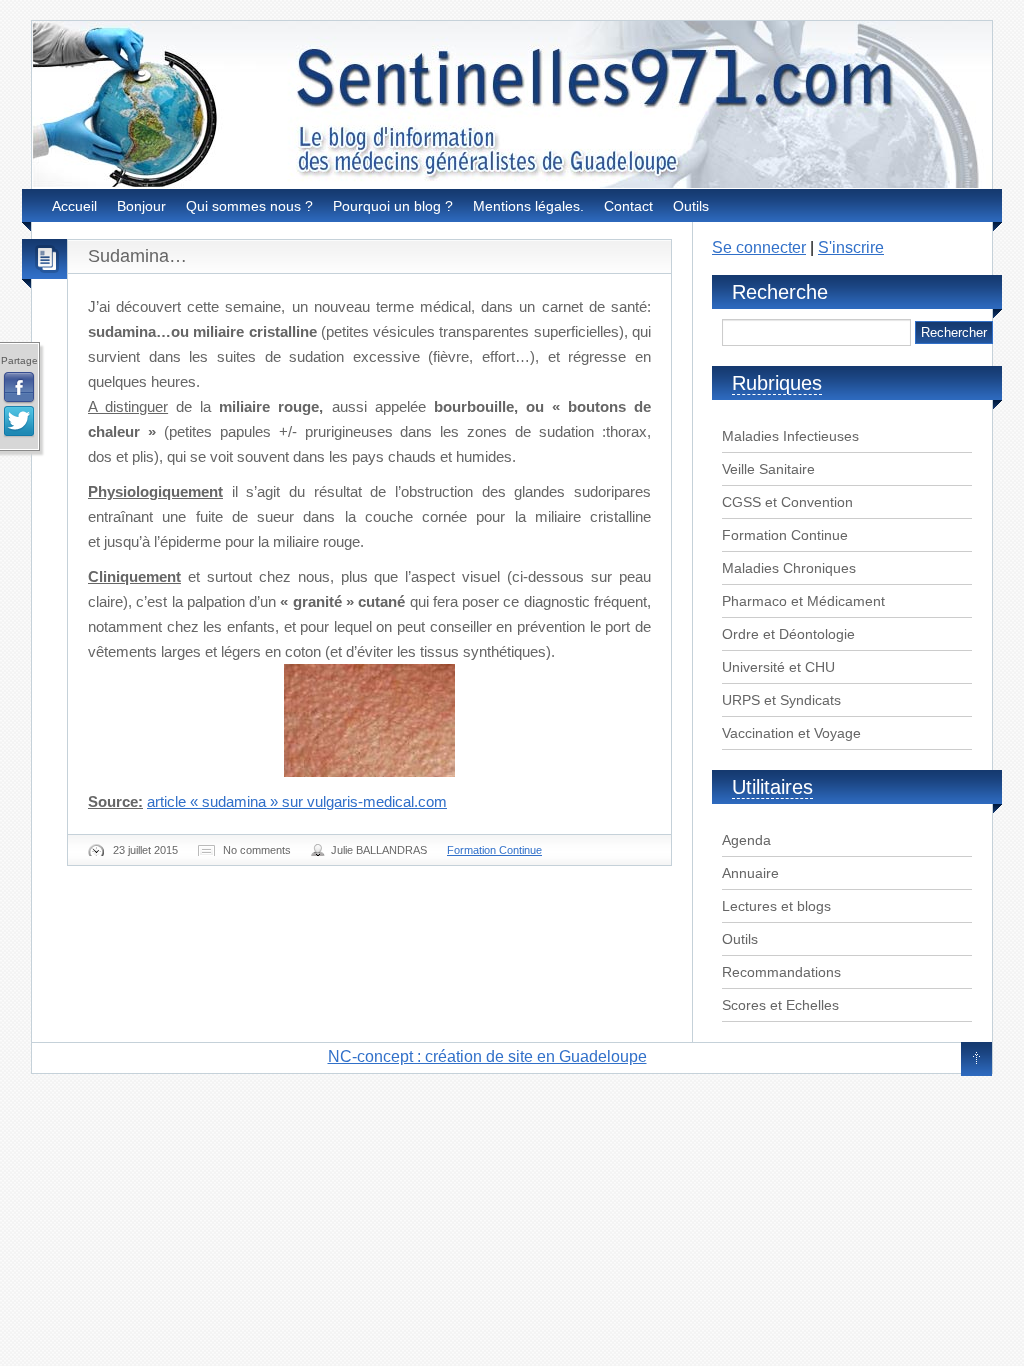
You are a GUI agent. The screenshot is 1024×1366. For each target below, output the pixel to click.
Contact (628, 206)
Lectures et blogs (776, 906)
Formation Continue (494, 850)
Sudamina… (137, 256)
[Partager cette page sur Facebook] (19, 388)
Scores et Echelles (780, 1005)
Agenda (746, 840)
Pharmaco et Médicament (803, 601)
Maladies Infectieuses (790, 436)
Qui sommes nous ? (249, 206)
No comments (257, 850)
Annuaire (750, 873)
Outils (691, 206)
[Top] (976, 1060)
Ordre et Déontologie (788, 634)
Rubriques (777, 383)
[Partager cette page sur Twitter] (19, 422)
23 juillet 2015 (145, 850)
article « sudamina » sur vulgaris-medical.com (297, 801)
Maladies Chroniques (789, 568)
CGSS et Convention (787, 502)
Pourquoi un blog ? (393, 206)
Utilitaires (772, 787)
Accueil (74, 206)
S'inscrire (851, 247)
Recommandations (781, 972)
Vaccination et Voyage (791, 733)
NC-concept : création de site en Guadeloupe (487, 1056)
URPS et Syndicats (781, 700)
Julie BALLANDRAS (379, 850)
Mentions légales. (528, 206)
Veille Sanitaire (768, 469)
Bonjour (141, 206)
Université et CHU (778, 667)
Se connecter (759, 247)
